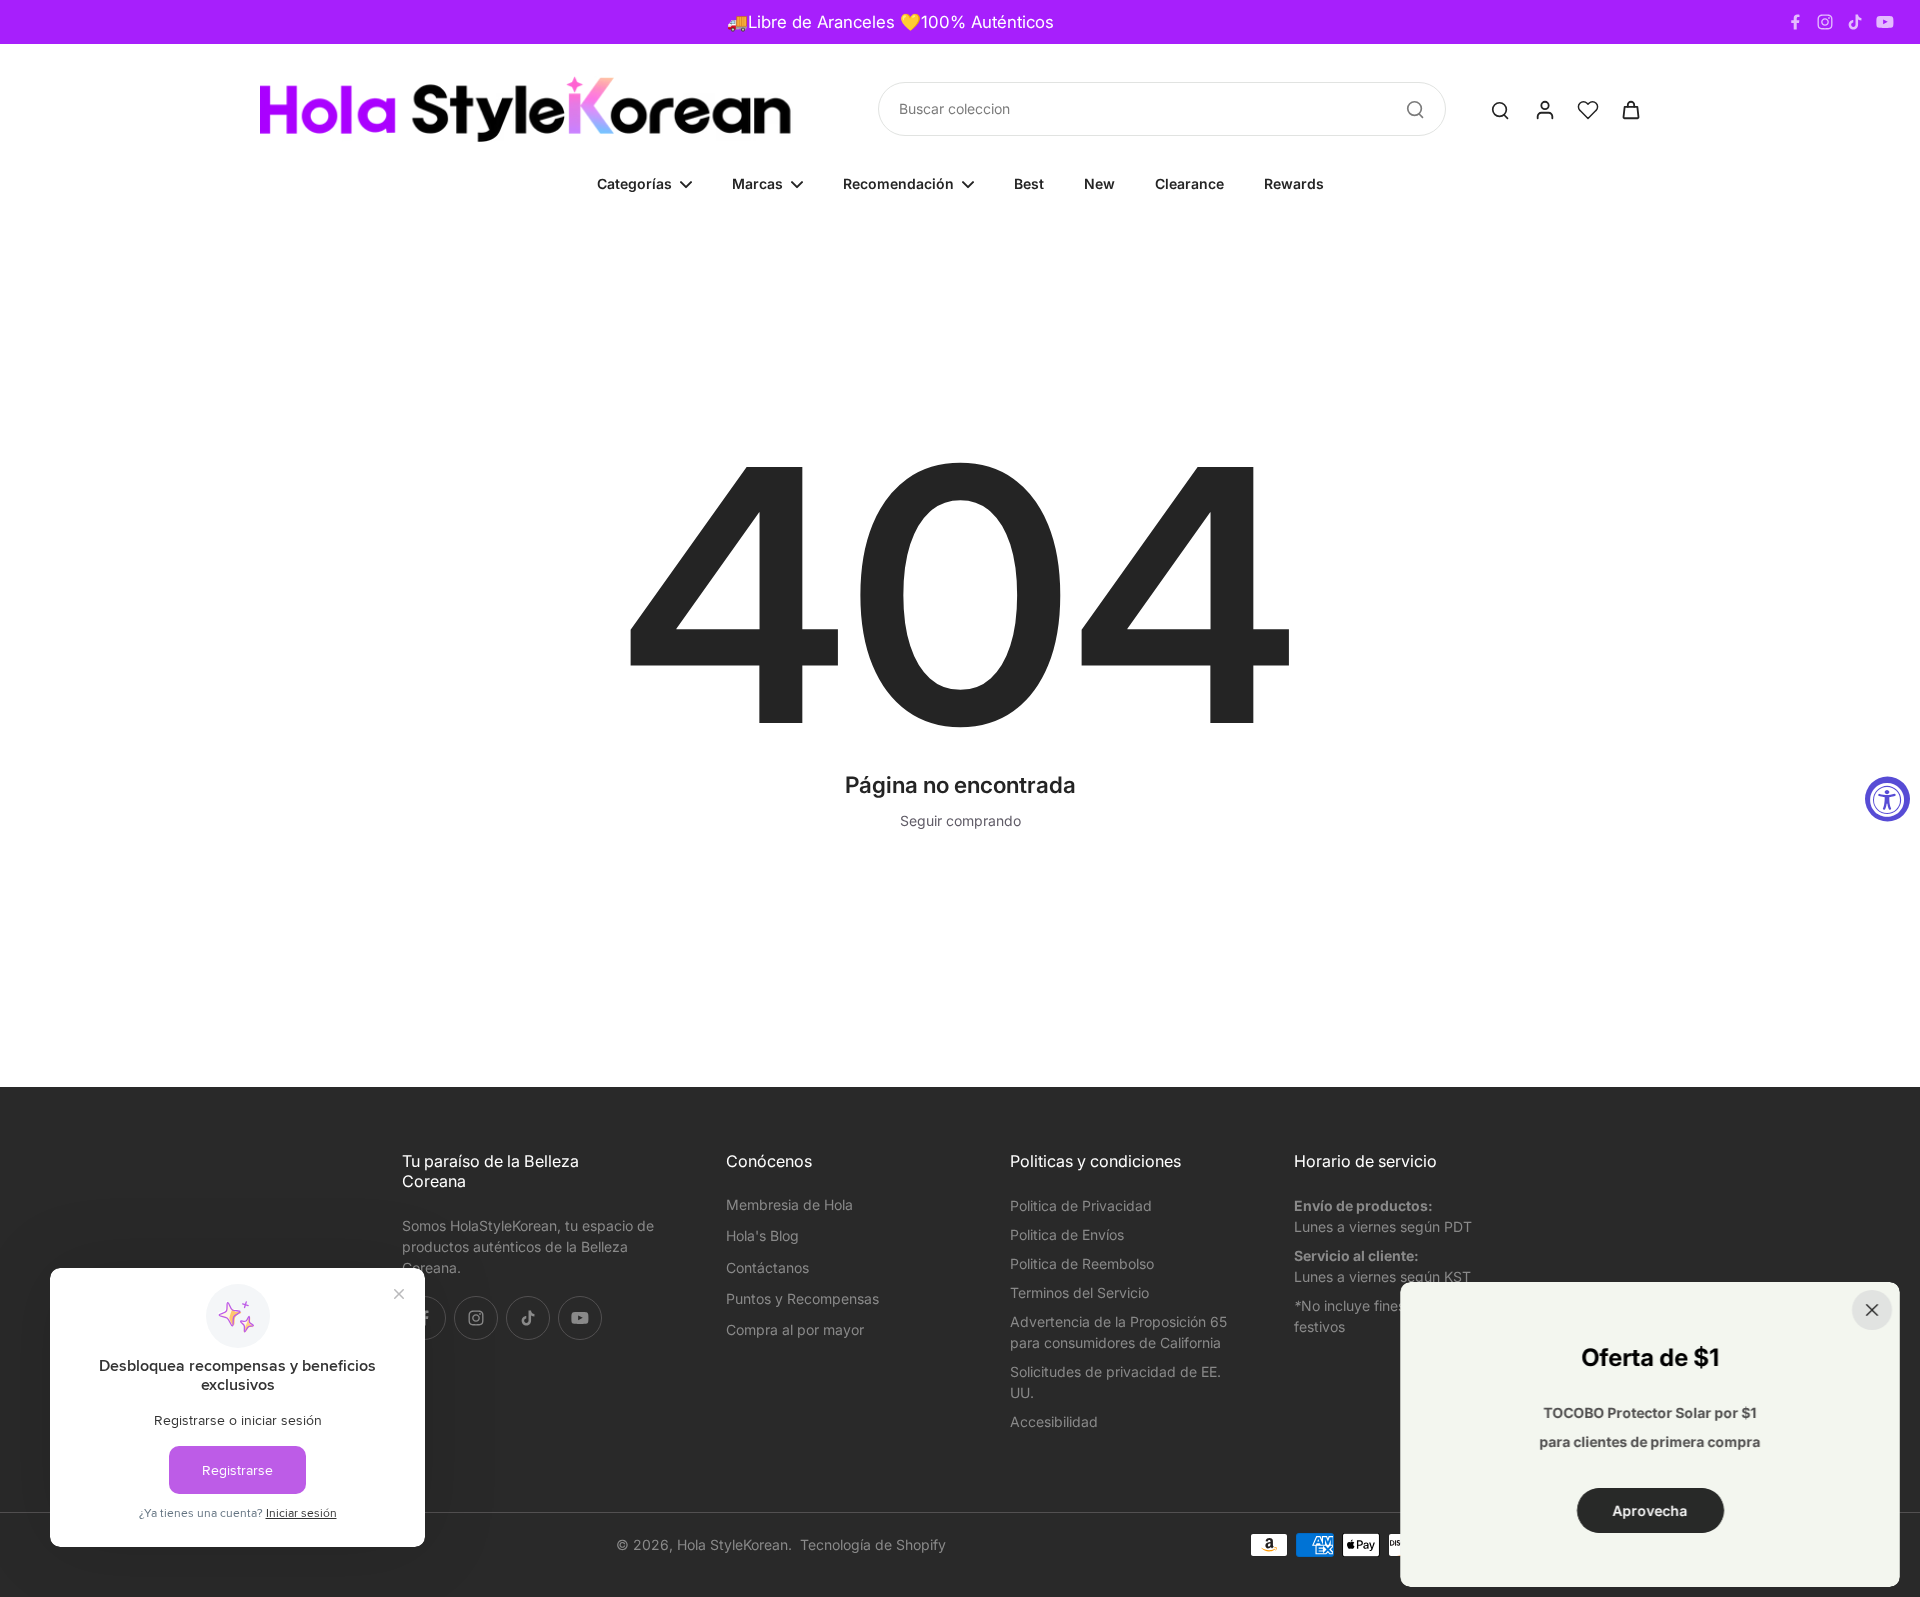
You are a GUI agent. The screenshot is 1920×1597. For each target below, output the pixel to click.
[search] (1500, 109)
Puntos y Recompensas (802, 1298)
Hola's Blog (762, 1235)
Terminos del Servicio (1079, 1292)
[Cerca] (1872, 1310)
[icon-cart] (1630, 109)
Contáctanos (767, 1267)
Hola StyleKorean (732, 1544)
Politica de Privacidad (1081, 1205)
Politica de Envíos (1067, 1234)
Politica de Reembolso (1082, 1263)
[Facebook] (1795, 22)
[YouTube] (1885, 22)
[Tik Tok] (1855, 22)
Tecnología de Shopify (873, 1544)
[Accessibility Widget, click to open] (1887, 798)
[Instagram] (1825, 22)
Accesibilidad (1054, 1421)
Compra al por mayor (795, 1329)
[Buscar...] (1415, 109)
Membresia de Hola (789, 1204)
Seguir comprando (960, 820)
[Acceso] (1544, 109)
